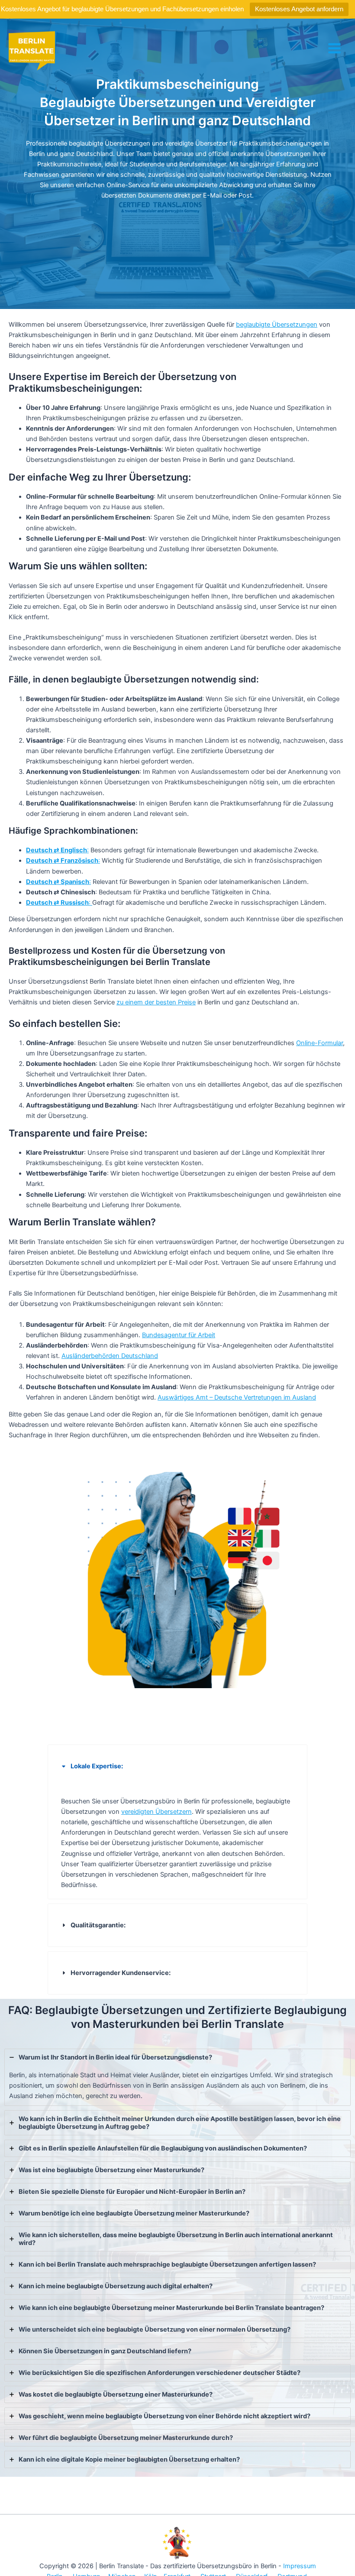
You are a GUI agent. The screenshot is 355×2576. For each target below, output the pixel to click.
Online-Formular (319, 1043)
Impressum (300, 2566)
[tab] (177, 1822)
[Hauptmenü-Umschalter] (334, 48)
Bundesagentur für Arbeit (179, 1335)
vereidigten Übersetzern (157, 1812)
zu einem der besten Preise (156, 1002)
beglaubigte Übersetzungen (277, 325)
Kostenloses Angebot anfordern (299, 9)
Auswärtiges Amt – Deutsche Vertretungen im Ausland (237, 1397)
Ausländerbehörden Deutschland (110, 1356)
